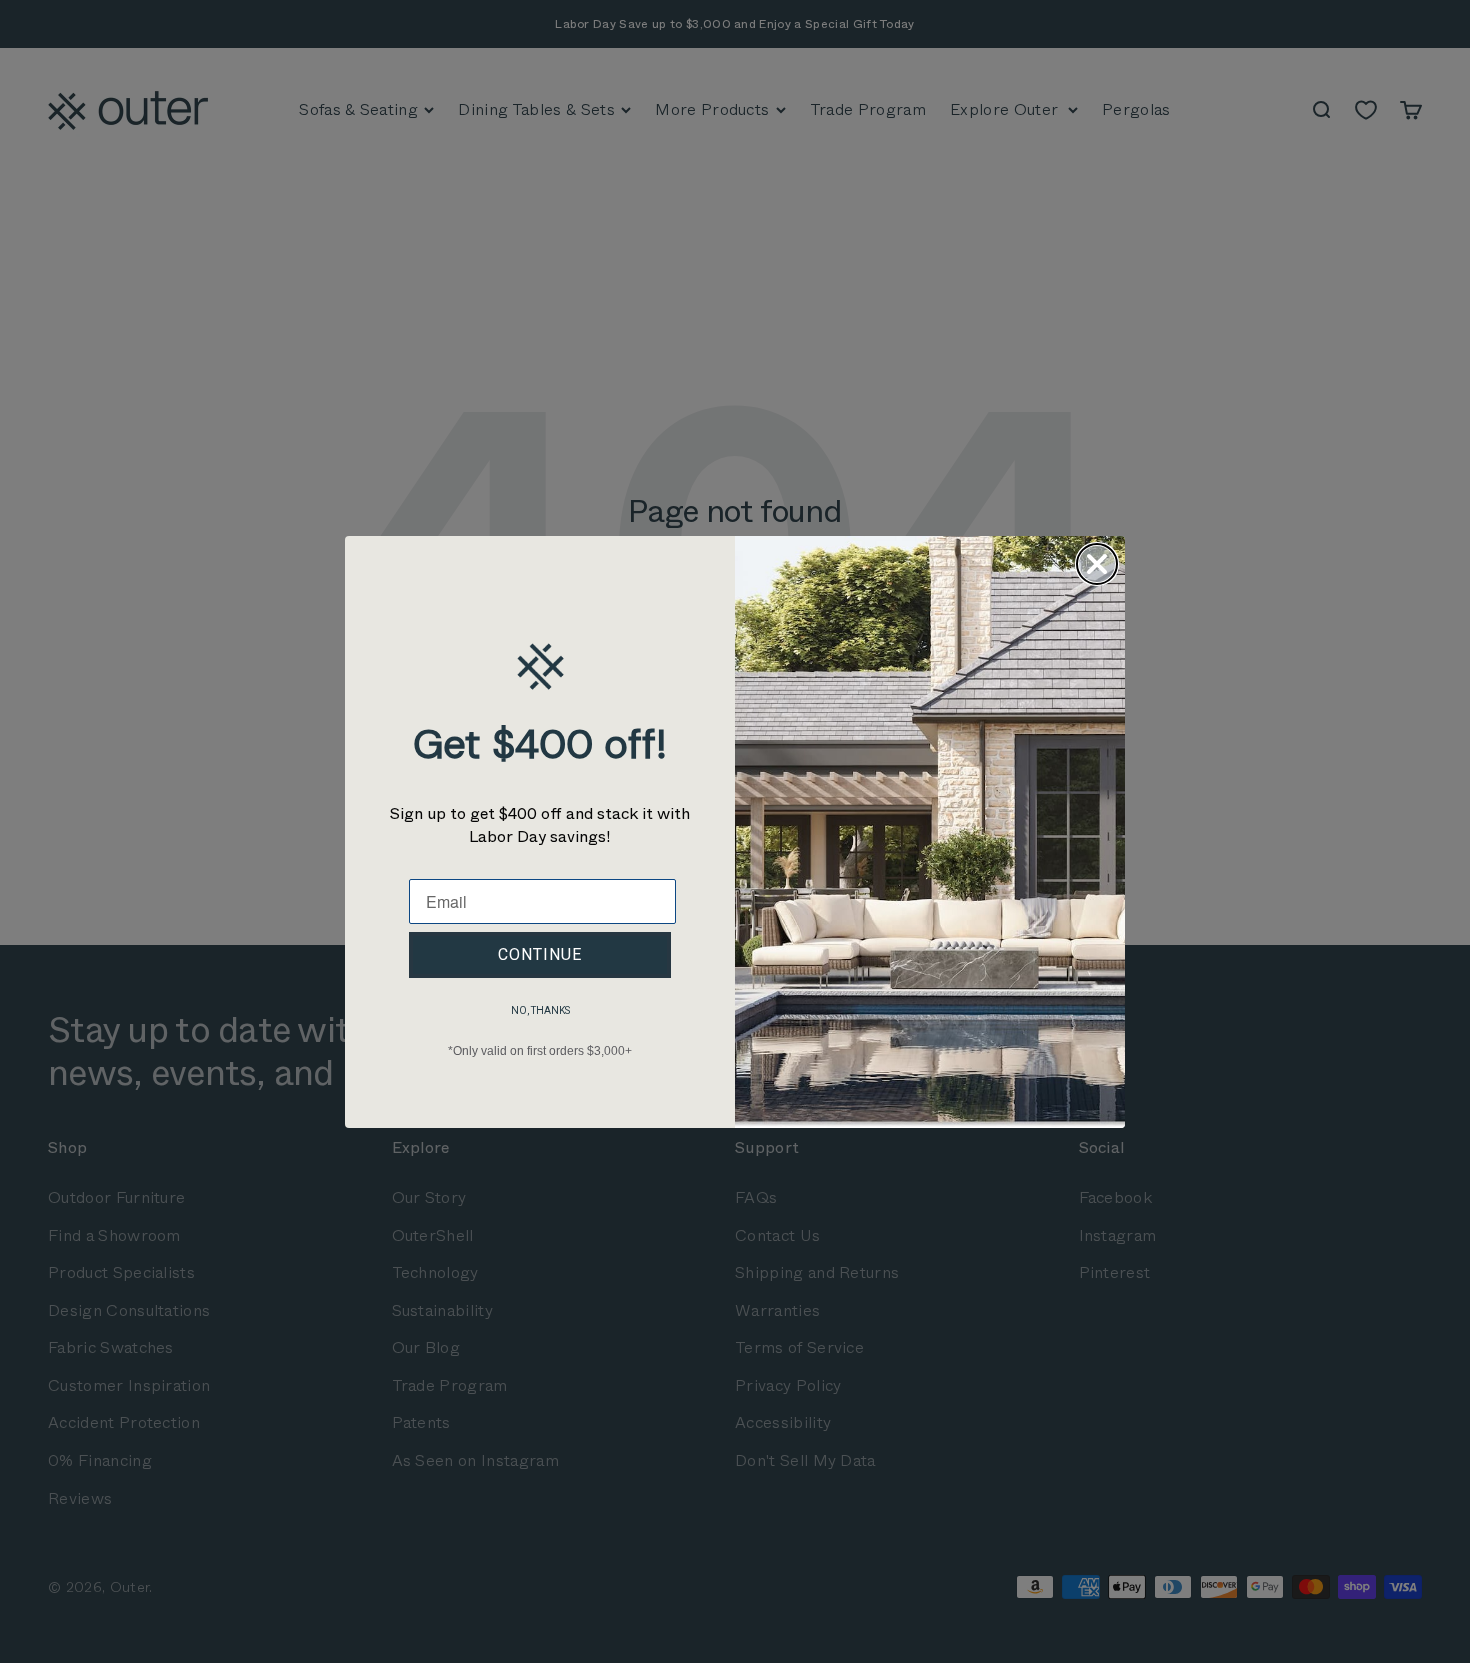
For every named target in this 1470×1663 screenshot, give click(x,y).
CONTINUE (540, 954)
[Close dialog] (1097, 564)
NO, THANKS (540, 1010)
